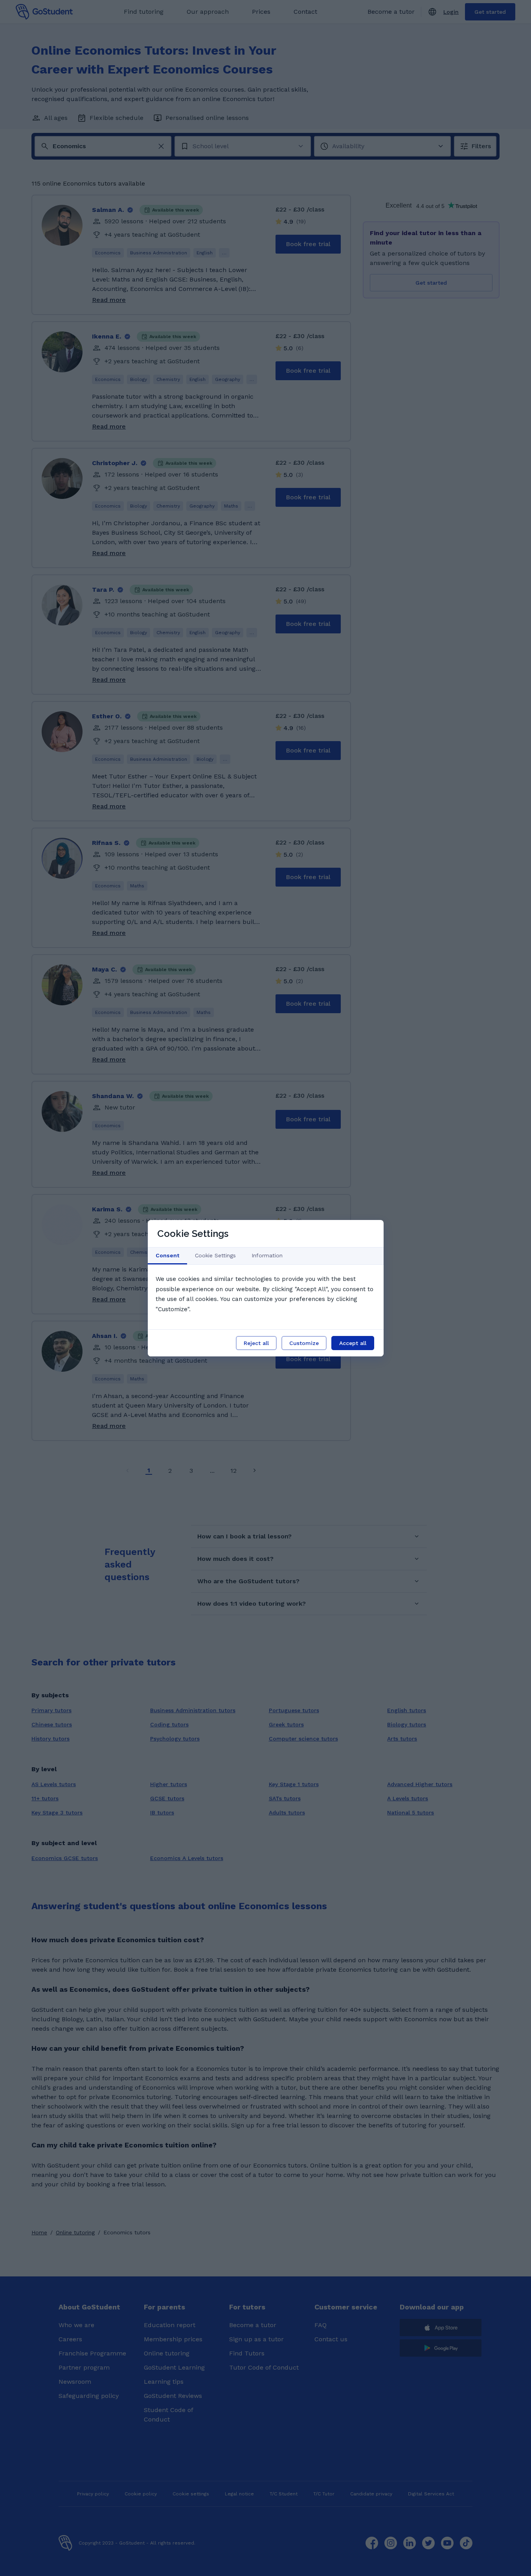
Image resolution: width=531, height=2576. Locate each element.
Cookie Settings (215, 1255)
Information (267, 1255)
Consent (167, 1255)
